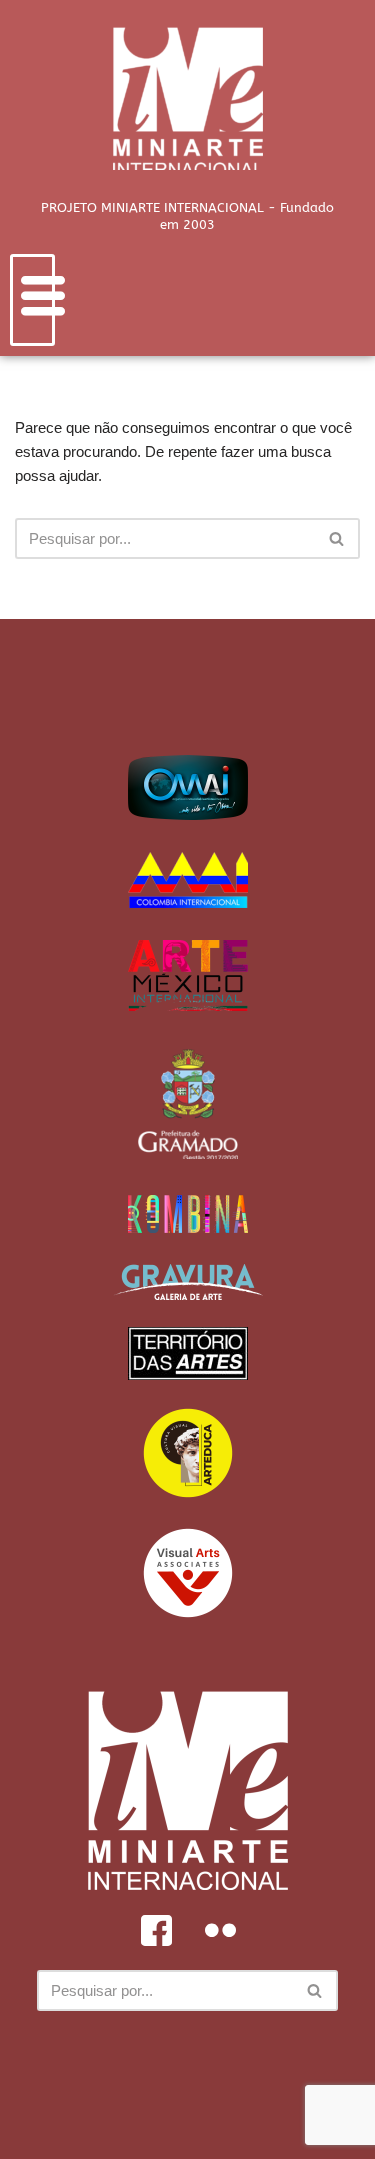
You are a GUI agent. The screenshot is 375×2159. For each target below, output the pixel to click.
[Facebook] (156, 1930)
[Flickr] (220, 1930)
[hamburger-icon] (32, 300)
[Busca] (337, 538)
